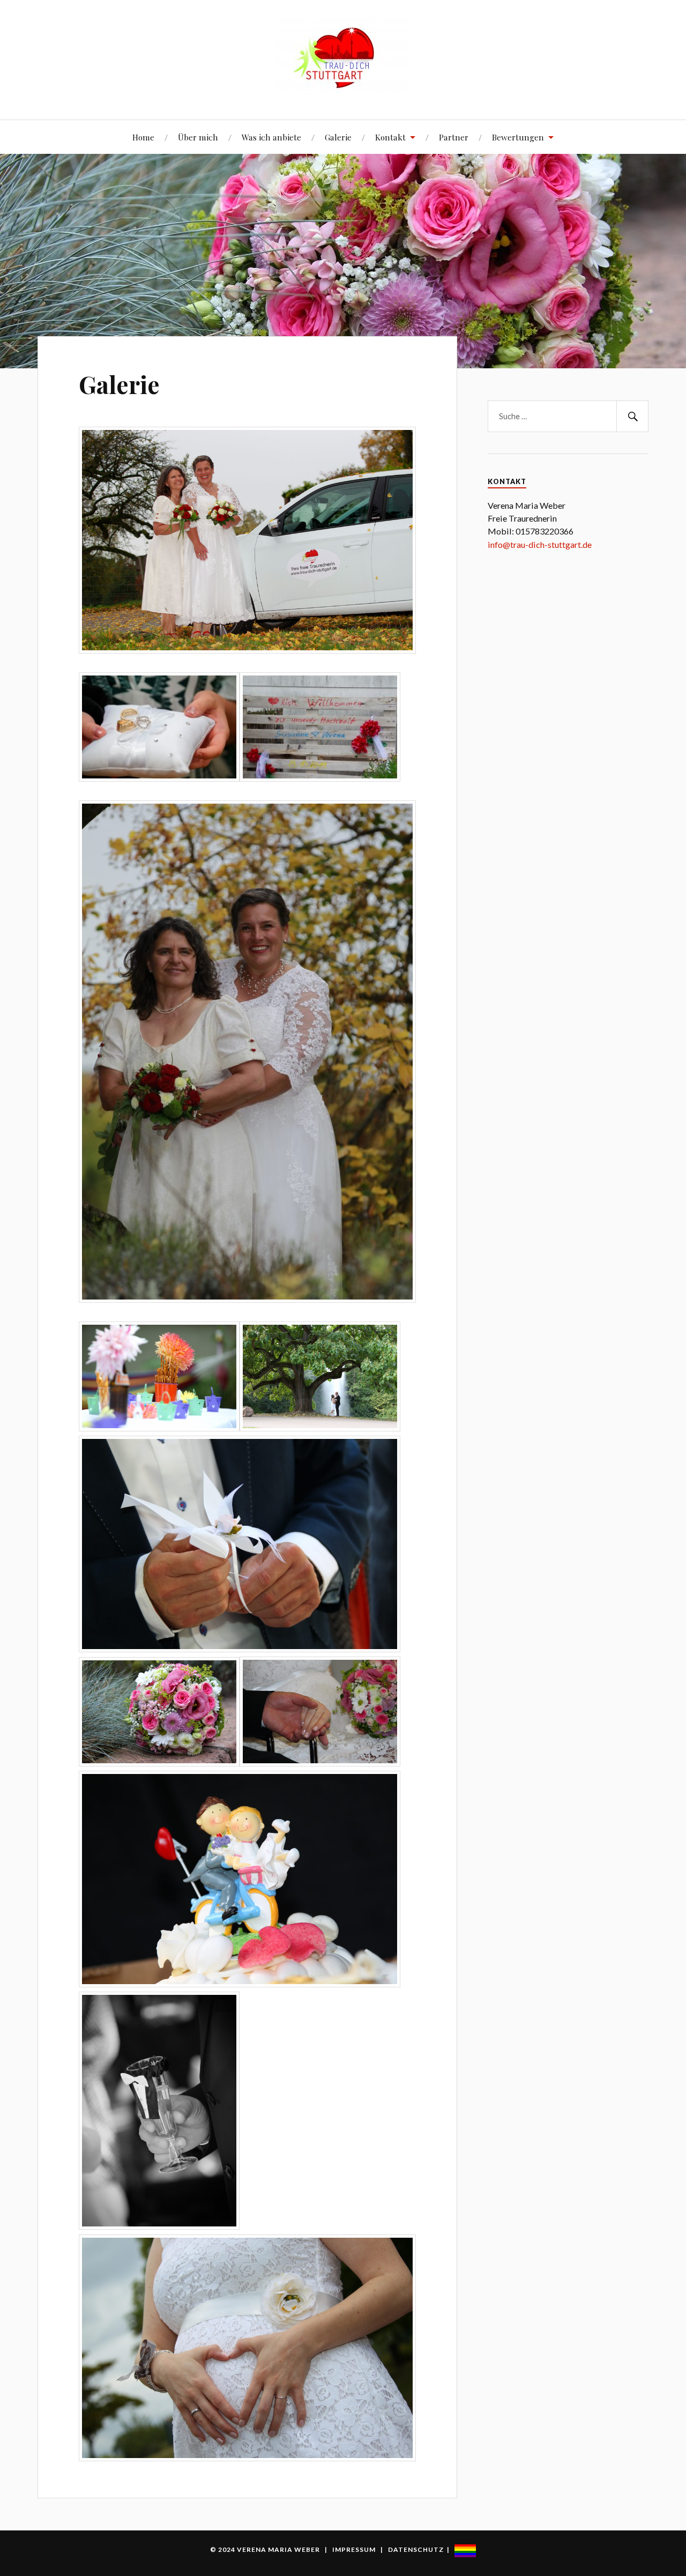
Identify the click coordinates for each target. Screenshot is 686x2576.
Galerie (338, 137)
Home (143, 137)
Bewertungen (518, 137)
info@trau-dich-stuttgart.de (540, 544)
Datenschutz (416, 2549)
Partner (454, 137)
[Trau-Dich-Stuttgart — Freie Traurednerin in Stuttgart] (343, 59)
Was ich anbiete (271, 137)
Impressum (354, 2549)
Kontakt (390, 137)
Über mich (198, 137)
